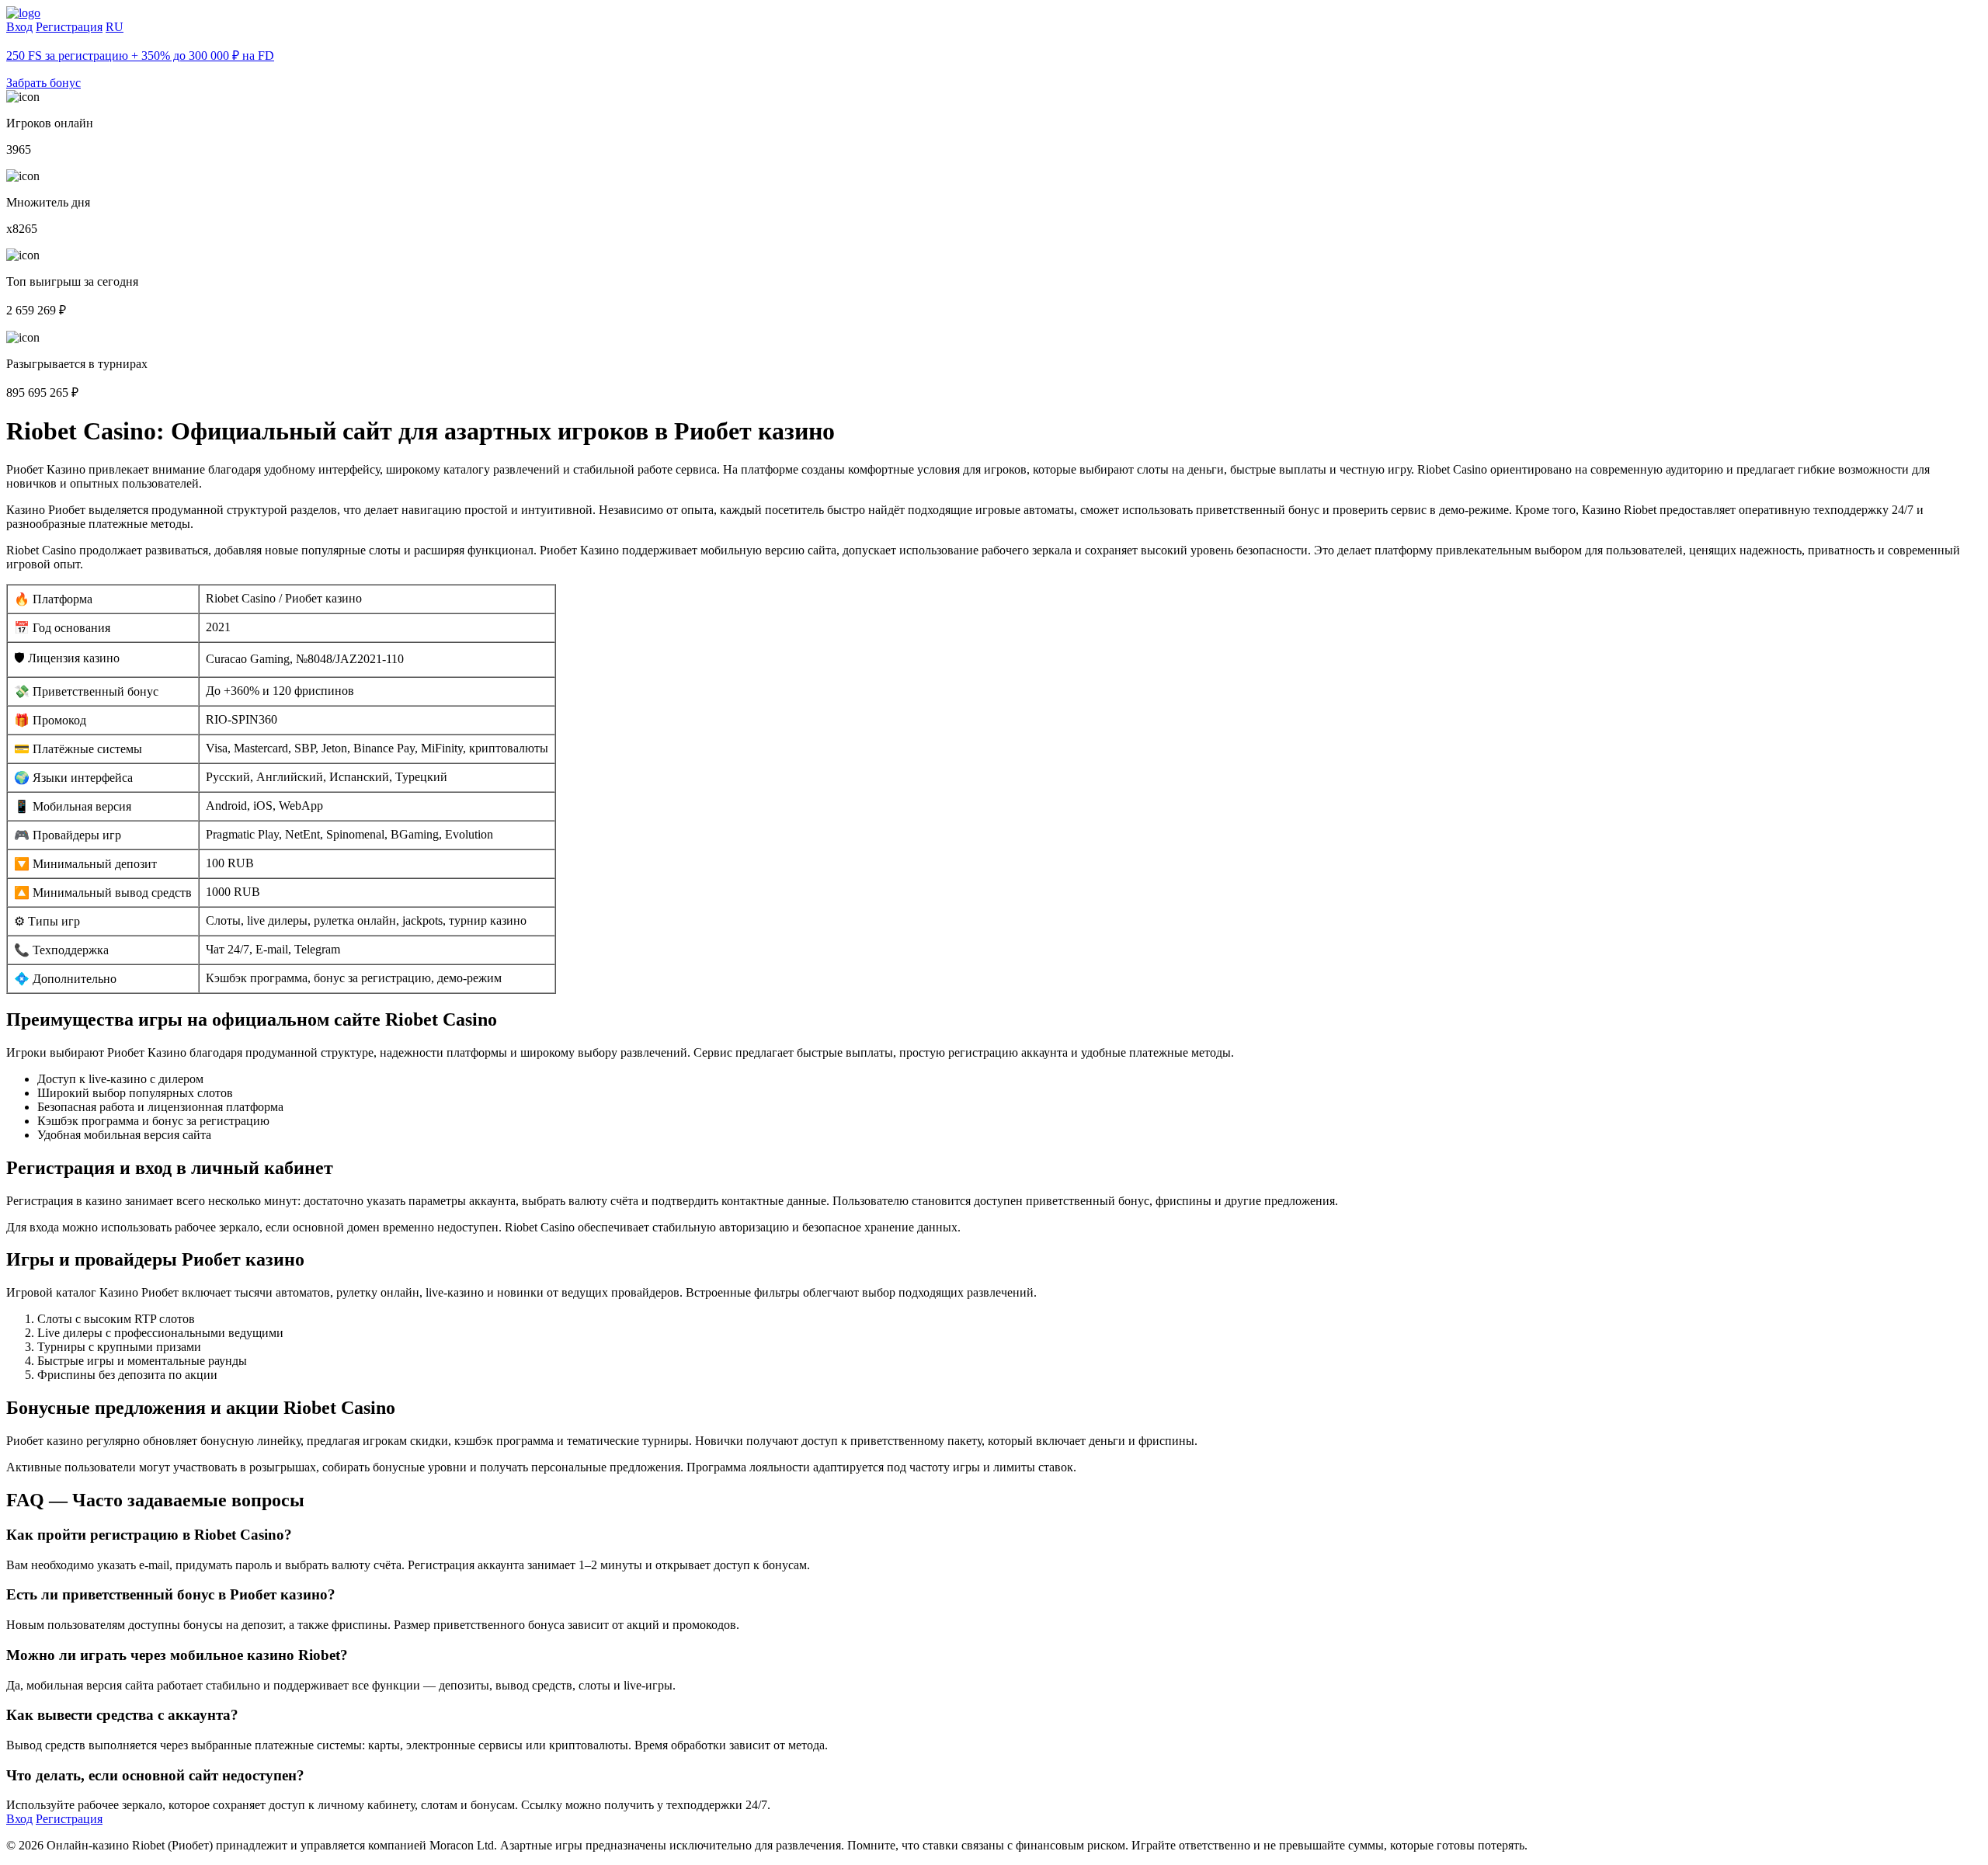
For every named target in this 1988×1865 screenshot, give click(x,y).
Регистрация (69, 27)
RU (115, 27)
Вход (19, 27)
